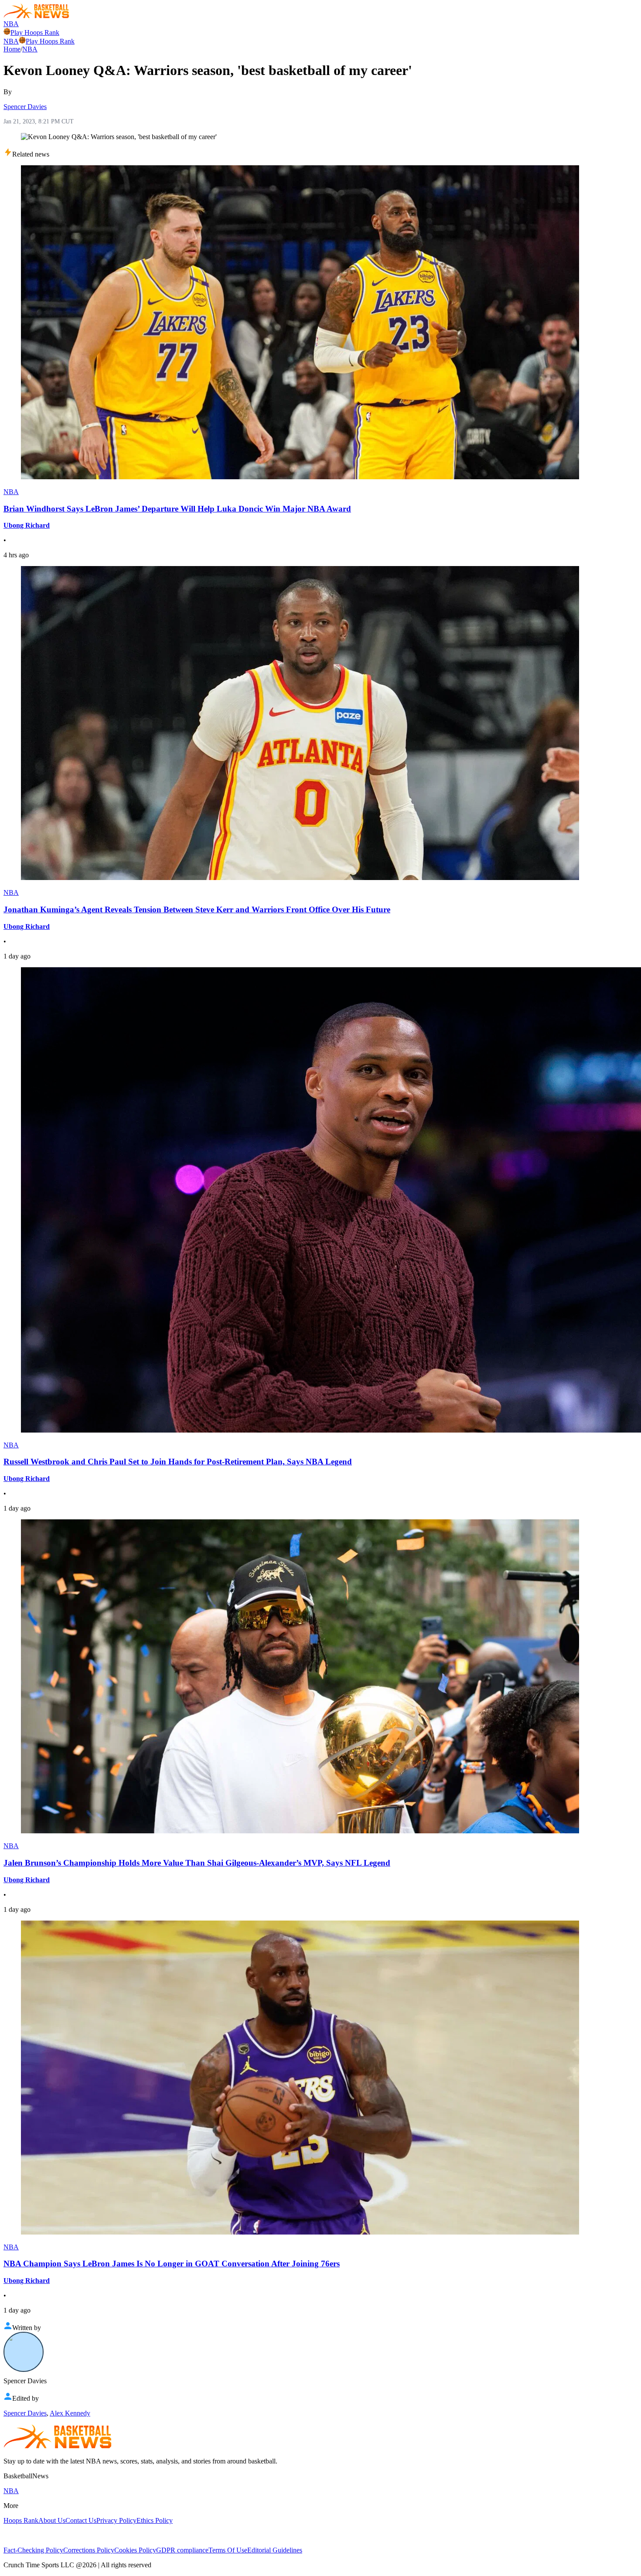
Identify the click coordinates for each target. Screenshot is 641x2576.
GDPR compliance (182, 2550)
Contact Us (81, 2520)
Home (12, 49)
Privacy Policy (116, 2520)
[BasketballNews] (36, 16)
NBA (11, 24)
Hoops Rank (21, 2520)
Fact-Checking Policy (33, 2550)
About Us (52, 2520)
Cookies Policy (135, 2550)
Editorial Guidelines (275, 2550)
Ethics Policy (155, 2520)
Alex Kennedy (70, 2413)
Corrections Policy (89, 2550)
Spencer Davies (25, 107)
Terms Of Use (228, 2550)
